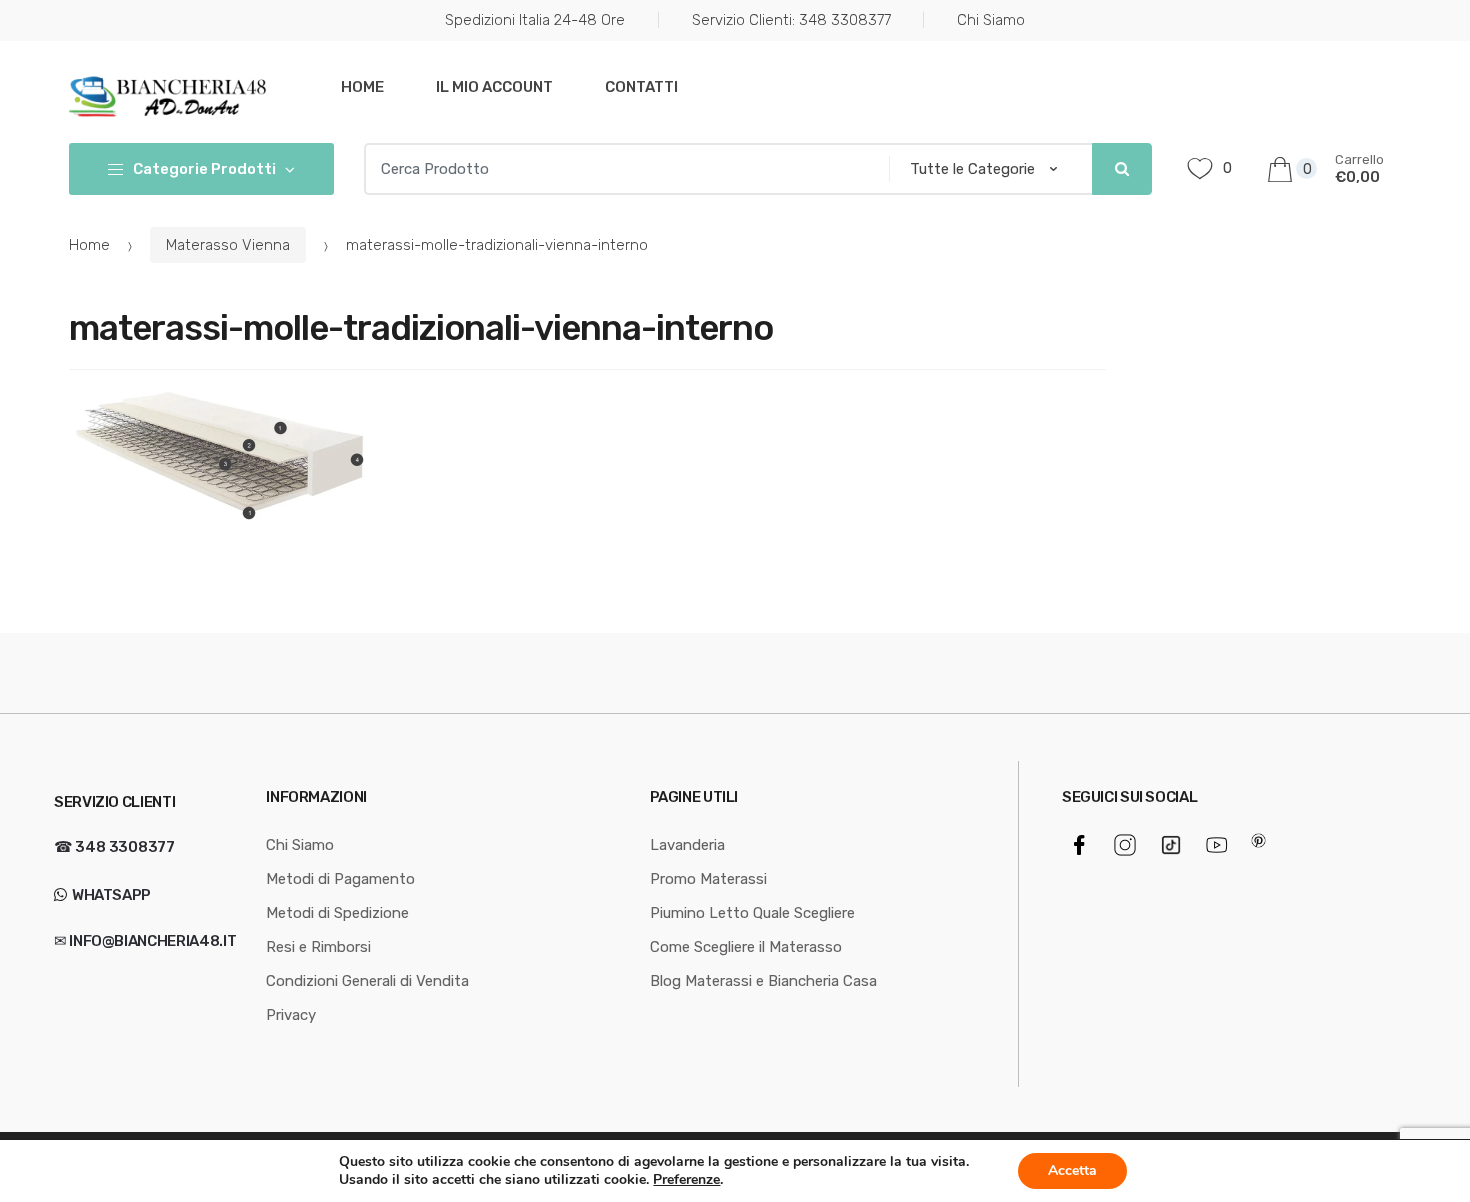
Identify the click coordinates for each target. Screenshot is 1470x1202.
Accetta (1072, 1170)
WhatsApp (110, 895)
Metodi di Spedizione (337, 913)
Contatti (641, 87)
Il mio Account (494, 87)
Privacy (291, 1015)
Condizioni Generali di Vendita (367, 981)
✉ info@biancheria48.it (145, 941)
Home (362, 87)
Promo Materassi (708, 879)
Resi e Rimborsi (318, 947)
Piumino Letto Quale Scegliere (752, 913)
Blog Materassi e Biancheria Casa (763, 981)
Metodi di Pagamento (340, 879)
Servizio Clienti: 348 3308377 (791, 20)
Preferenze (686, 1180)
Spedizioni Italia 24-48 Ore (535, 20)
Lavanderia (687, 845)
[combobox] (620, 169)
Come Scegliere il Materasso (746, 947)
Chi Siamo (991, 20)
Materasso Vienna (228, 245)
